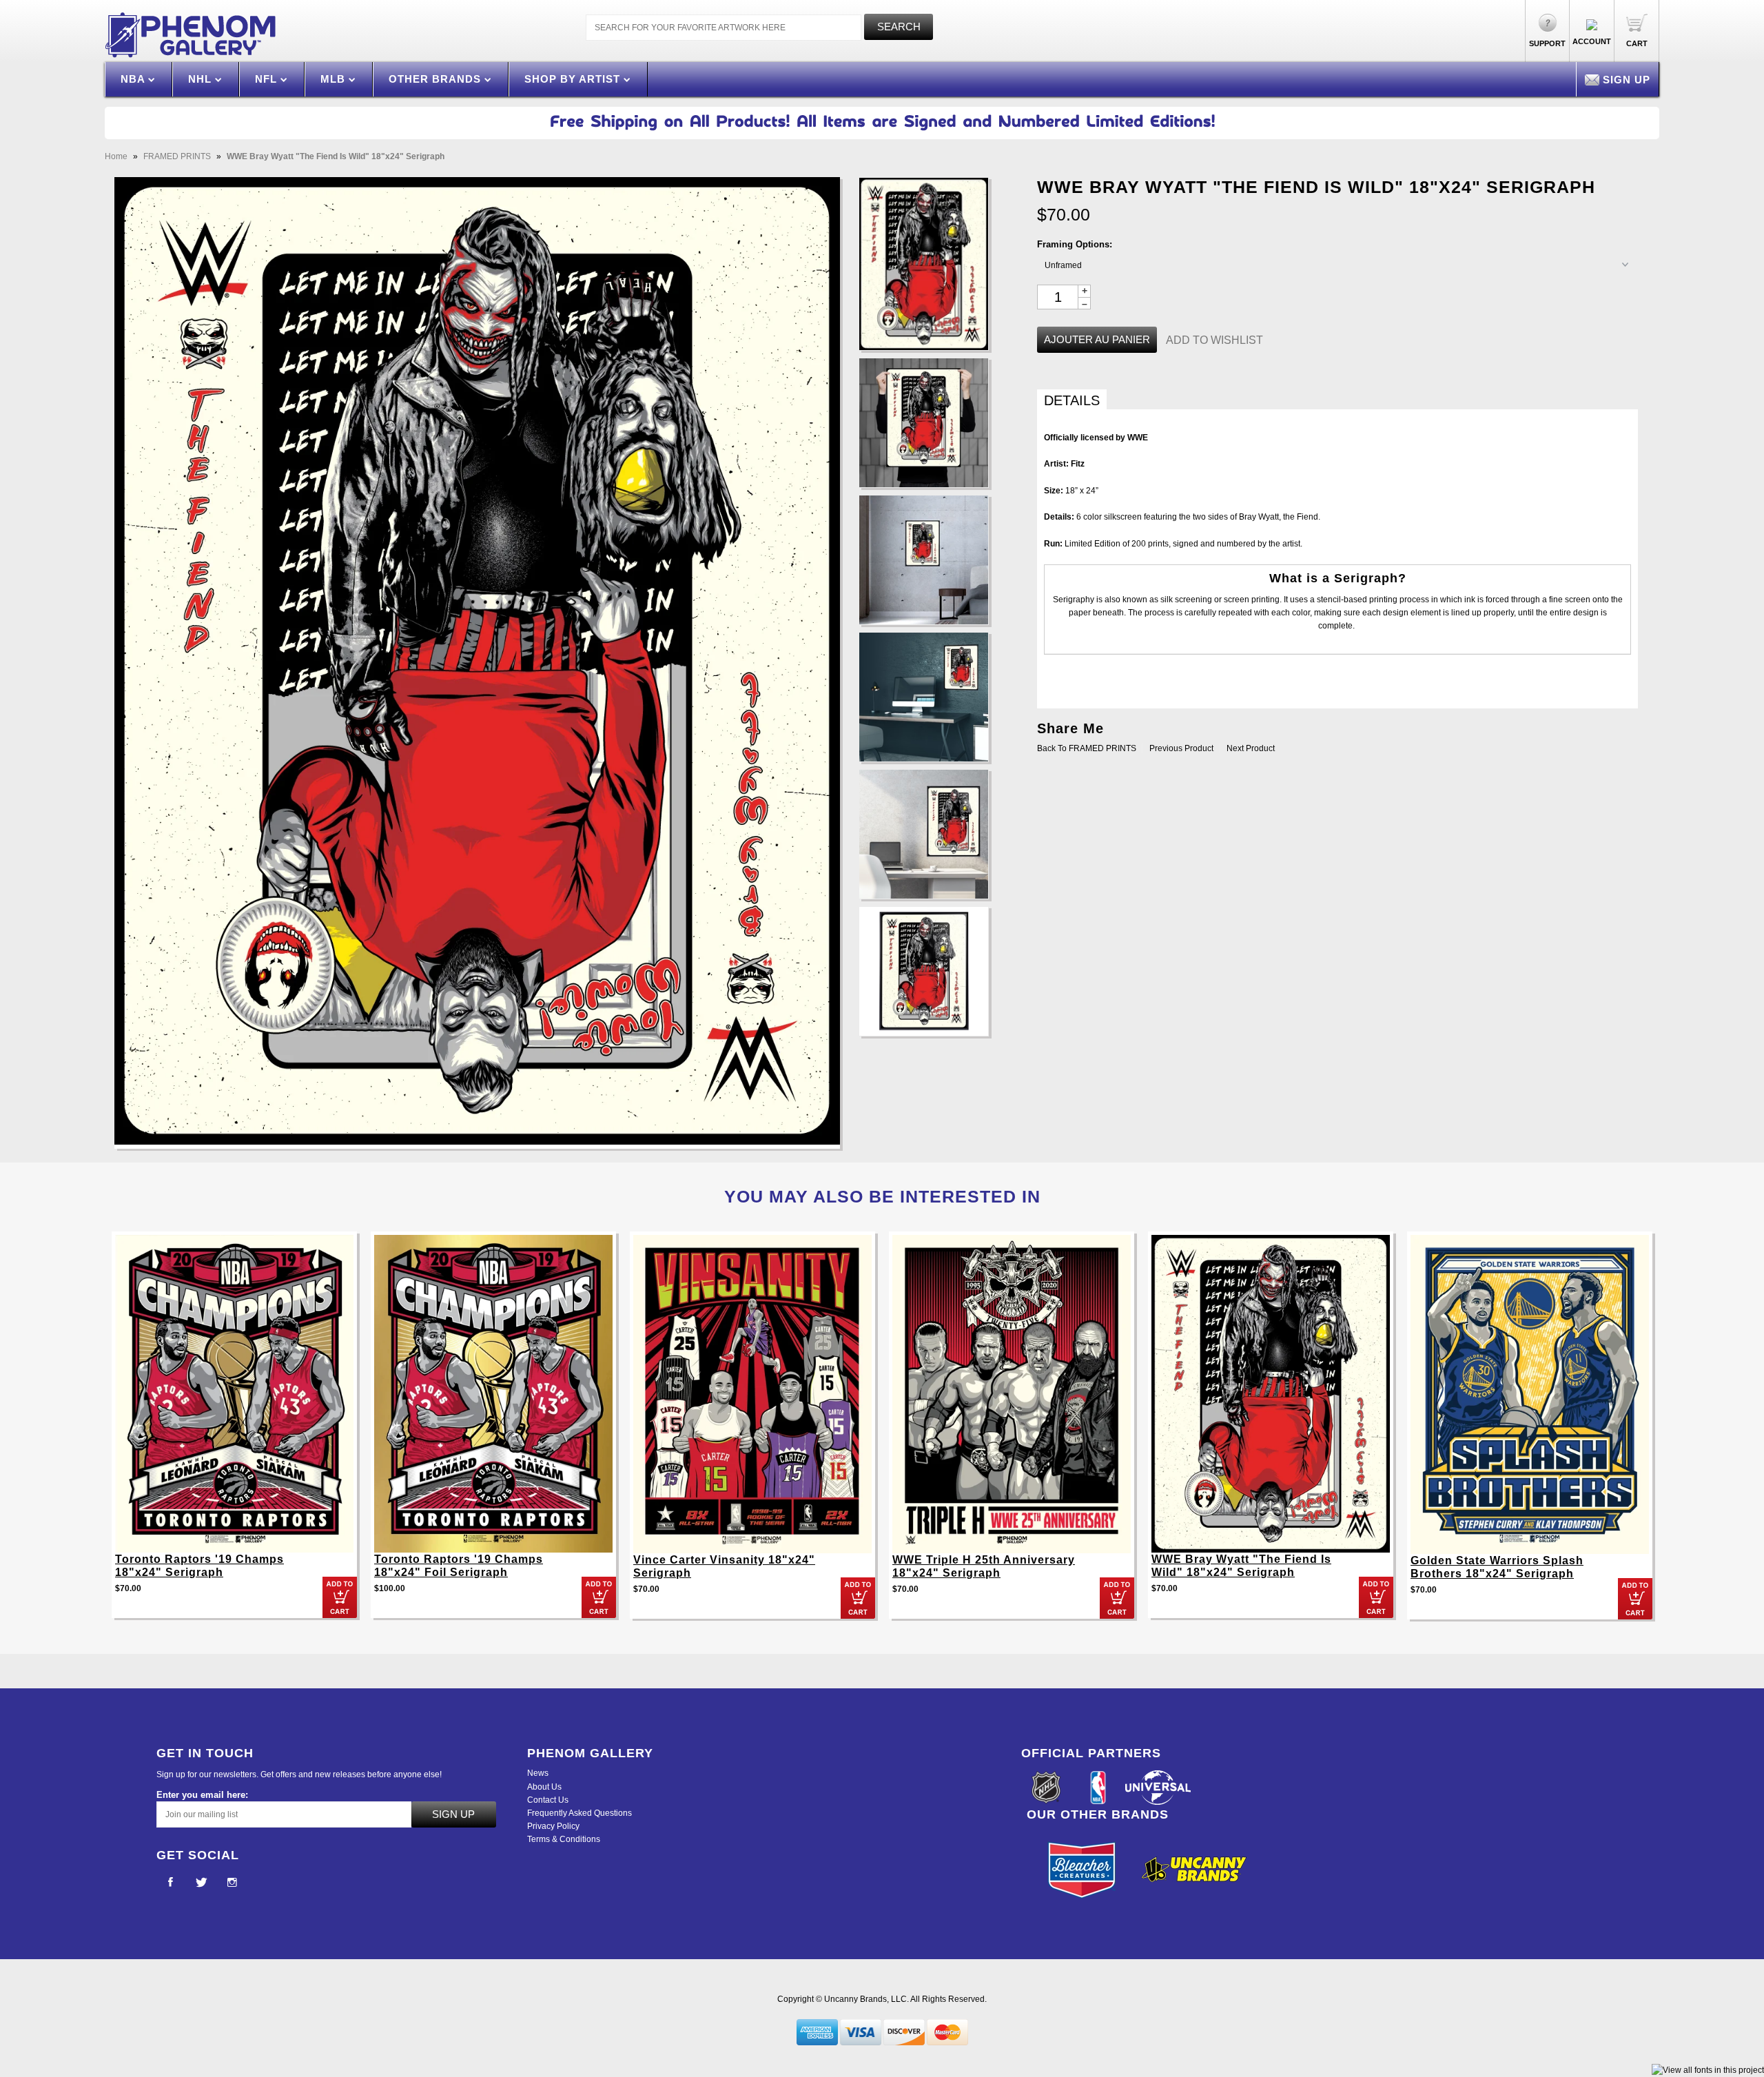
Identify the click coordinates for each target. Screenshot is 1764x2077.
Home (116, 156)
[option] (234, 1432)
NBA (134, 79)
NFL (268, 79)
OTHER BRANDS (437, 79)
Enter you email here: (202, 1795)
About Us (544, 1787)
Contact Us (548, 1800)
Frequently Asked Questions (580, 1813)
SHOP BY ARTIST (574, 79)
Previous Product (1181, 748)
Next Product (1251, 748)
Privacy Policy (553, 1826)
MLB (335, 79)
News (538, 1773)
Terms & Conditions (564, 1839)
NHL (202, 79)
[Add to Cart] (340, 1597)
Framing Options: (1075, 244)
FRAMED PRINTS (177, 156)
